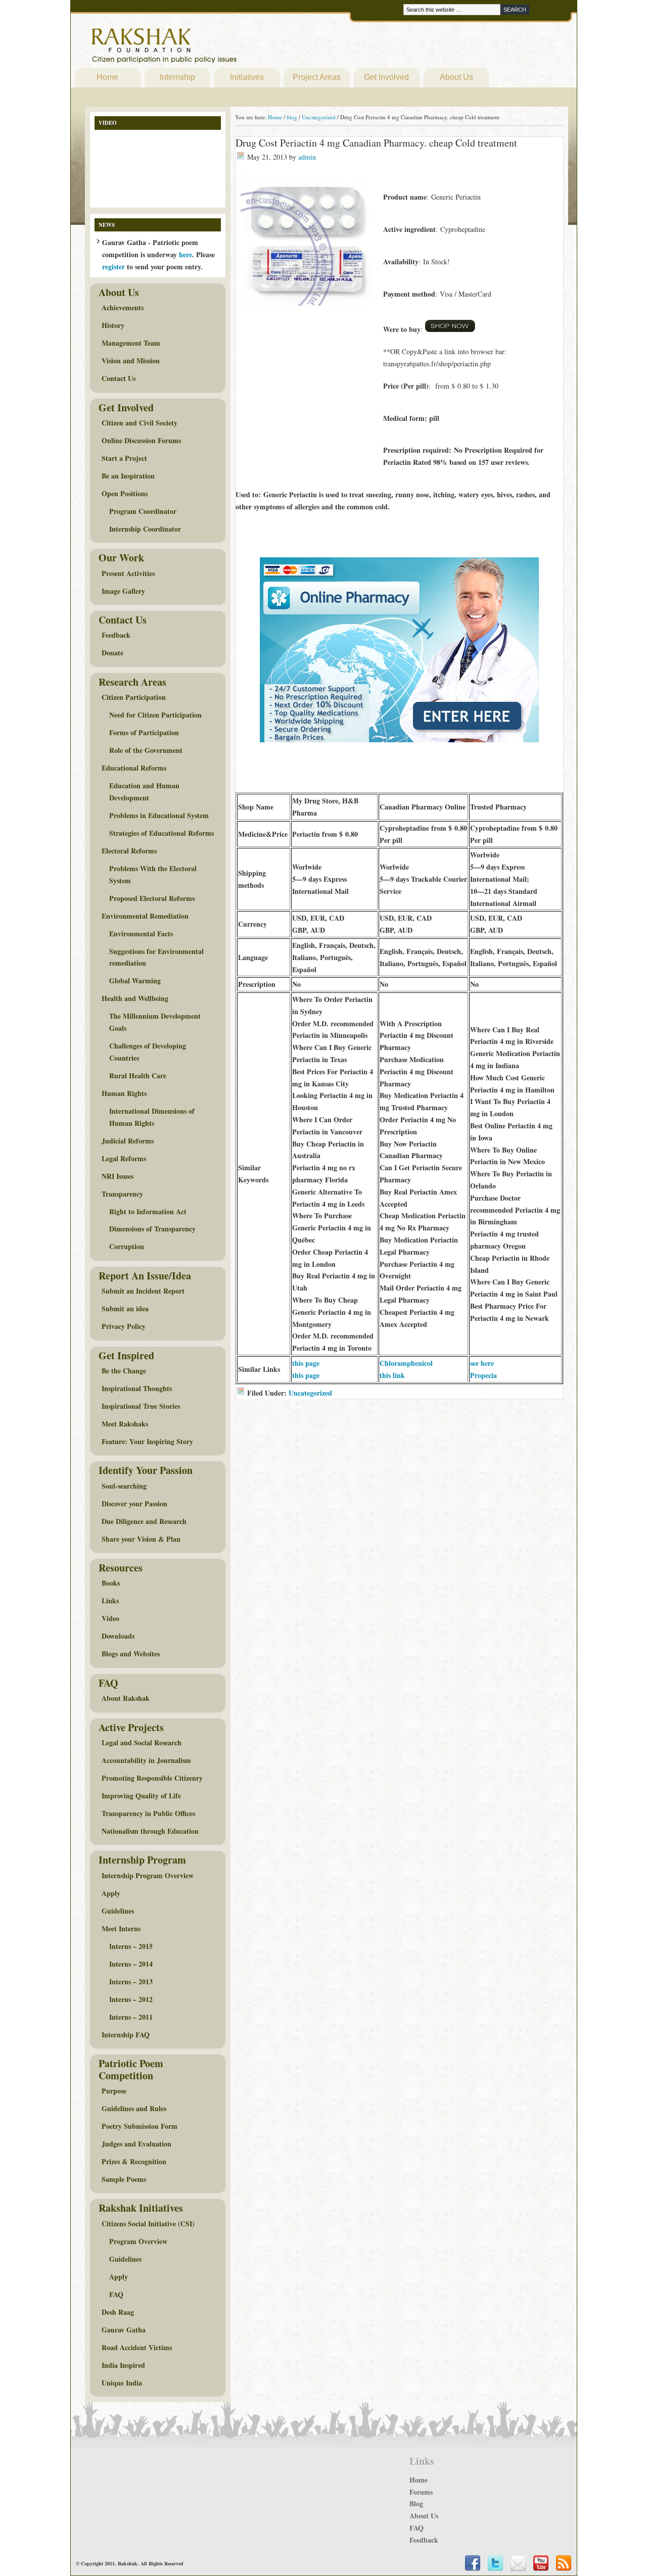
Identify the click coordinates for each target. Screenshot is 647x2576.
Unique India (122, 2383)
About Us (456, 77)
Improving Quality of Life (141, 1796)
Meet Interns (121, 1928)
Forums (421, 2492)
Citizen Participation (134, 697)
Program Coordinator (143, 511)
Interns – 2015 (131, 1946)
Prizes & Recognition (134, 2161)
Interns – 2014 (131, 1964)
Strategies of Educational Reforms (161, 833)
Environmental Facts (141, 934)
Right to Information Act (148, 1211)
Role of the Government (146, 750)
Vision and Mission (131, 361)
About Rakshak (126, 1698)
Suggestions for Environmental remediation (156, 957)
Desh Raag (118, 2312)
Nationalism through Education (150, 1831)
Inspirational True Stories (141, 1406)
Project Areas (317, 77)
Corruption (127, 1246)
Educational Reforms (134, 768)
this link (392, 1375)
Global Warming (135, 981)
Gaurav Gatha (124, 2330)
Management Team (131, 343)
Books (111, 1583)
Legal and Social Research (142, 1743)
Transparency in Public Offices (148, 1813)
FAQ (116, 2294)
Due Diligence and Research (144, 1521)
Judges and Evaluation (136, 2144)
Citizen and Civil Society (140, 423)
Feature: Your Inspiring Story (147, 1441)
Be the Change (124, 1371)
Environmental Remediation (145, 916)
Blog (416, 2503)
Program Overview (138, 2241)
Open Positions (125, 493)
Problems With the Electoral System (153, 874)
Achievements (123, 307)
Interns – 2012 (131, 1999)
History (113, 325)
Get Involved (386, 77)
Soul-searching (124, 1486)
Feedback (116, 635)
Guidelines (118, 1911)
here (186, 254)
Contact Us (119, 378)
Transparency (122, 1194)
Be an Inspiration (128, 476)
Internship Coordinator (145, 529)
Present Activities (128, 573)
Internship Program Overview (148, 1875)
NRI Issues (118, 1176)
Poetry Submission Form (140, 2126)
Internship (177, 77)
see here (482, 1363)
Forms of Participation (144, 732)
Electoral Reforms (129, 851)
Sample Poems (124, 2179)
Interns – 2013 (131, 1982)
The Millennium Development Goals (155, 1022)
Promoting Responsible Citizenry (152, 1778)
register (113, 267)
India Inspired (123, 2365)
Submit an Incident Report (143, 1291)
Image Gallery (123, 591)
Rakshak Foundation (208, 48)
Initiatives (247, 77)
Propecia (483, 1375)
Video (110, 1618)
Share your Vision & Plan (141, 1539)
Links (110, 1601)
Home (107, 77)
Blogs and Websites (131, 1654)
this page (306, 1363)
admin (307, 157)
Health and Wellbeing (135, 998)
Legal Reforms (124, 1158)
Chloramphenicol (406, 1363)
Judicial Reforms (128, 1141)
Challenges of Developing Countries (148, 1052)
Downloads (118, 1636)
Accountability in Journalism (146, 1760)
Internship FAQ (126, 2035)
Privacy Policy (124, 1326)
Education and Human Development (144, 792)
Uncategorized (310, 1393)
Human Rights (124, 1093)
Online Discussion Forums (141, 440)
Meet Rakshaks (125, 1424)
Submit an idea (125, 1308)
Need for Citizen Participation (155, 715)
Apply (111, 1893)
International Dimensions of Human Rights (152, 1117)
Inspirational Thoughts (137, 1388)
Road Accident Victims (137, 2347)
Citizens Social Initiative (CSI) (148, 2224)
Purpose (114, 2091)
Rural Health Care (138, 1076)
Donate (112, 653)
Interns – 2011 (131, 2017)
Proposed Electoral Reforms (152, 898)
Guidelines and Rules (134, 2108)
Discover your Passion (134, 1504)
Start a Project (124, 458)
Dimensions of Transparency (152, 1229)
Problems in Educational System (159, 815)
